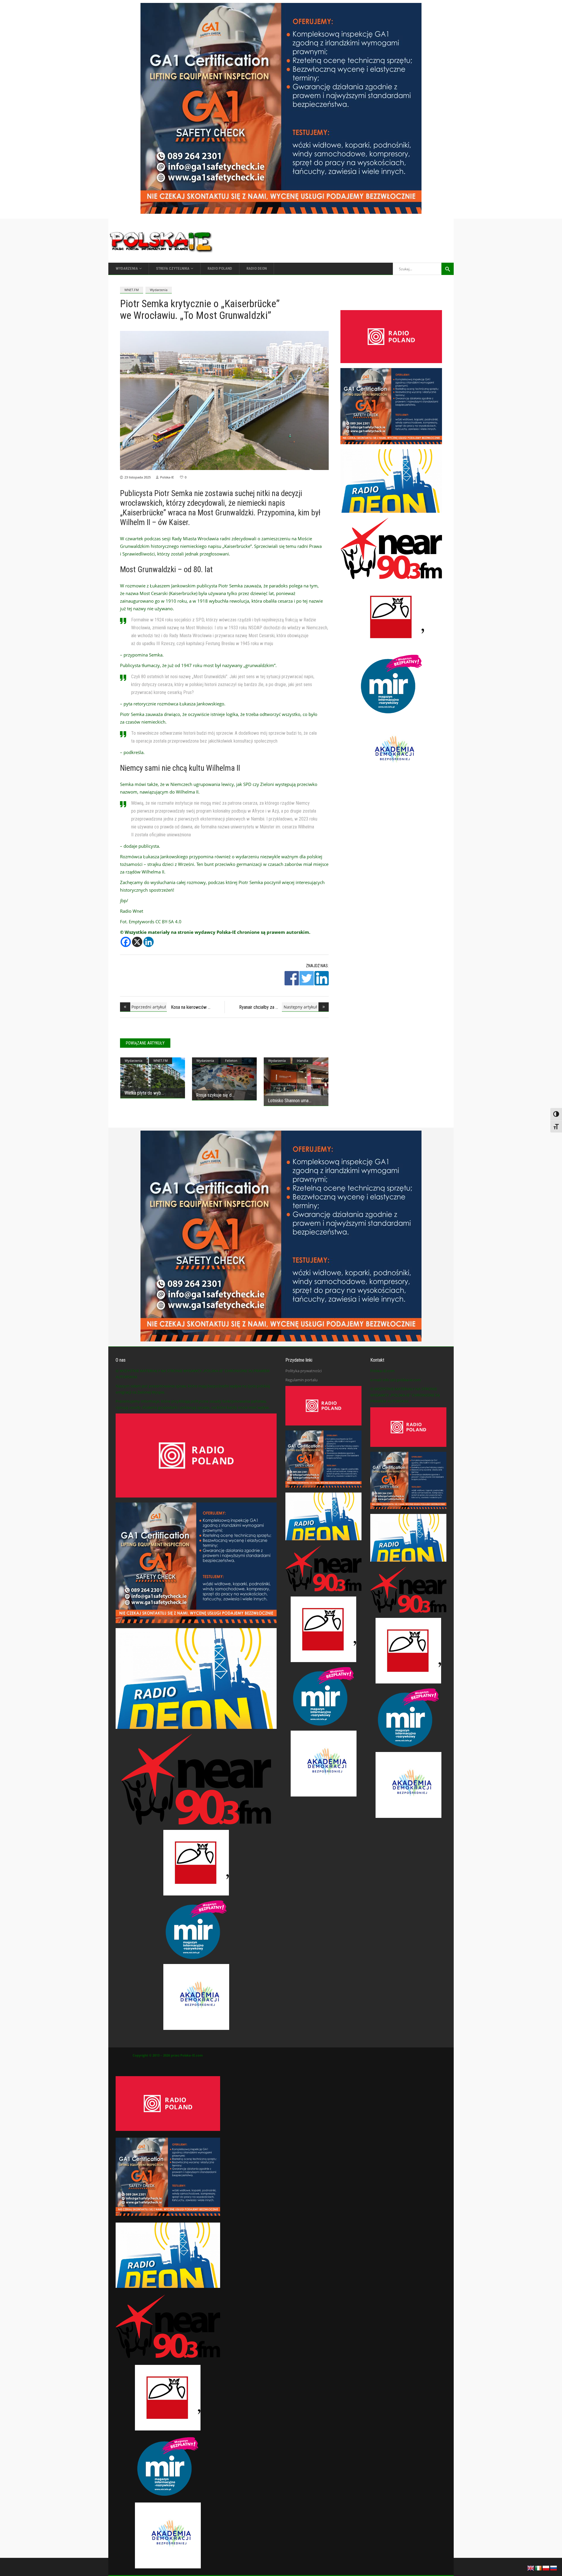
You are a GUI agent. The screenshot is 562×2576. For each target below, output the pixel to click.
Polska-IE (167, 477)
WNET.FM (132, 290)
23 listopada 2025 (138, 477)
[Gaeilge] (539, 2568)
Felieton (231, 1060)
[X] (137, 942)
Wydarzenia (159, 290)
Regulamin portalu (301, 1380)
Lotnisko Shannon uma (288, 1101)
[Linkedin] (149, 942)
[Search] (448, 269)
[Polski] (546, 2568)
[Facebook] (126, 942)
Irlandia (303, 1060)
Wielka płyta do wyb (143, 1093)
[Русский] (554, 2568)
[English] (531, 2568)
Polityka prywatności (304, 1371)
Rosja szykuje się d (214, 1095)
